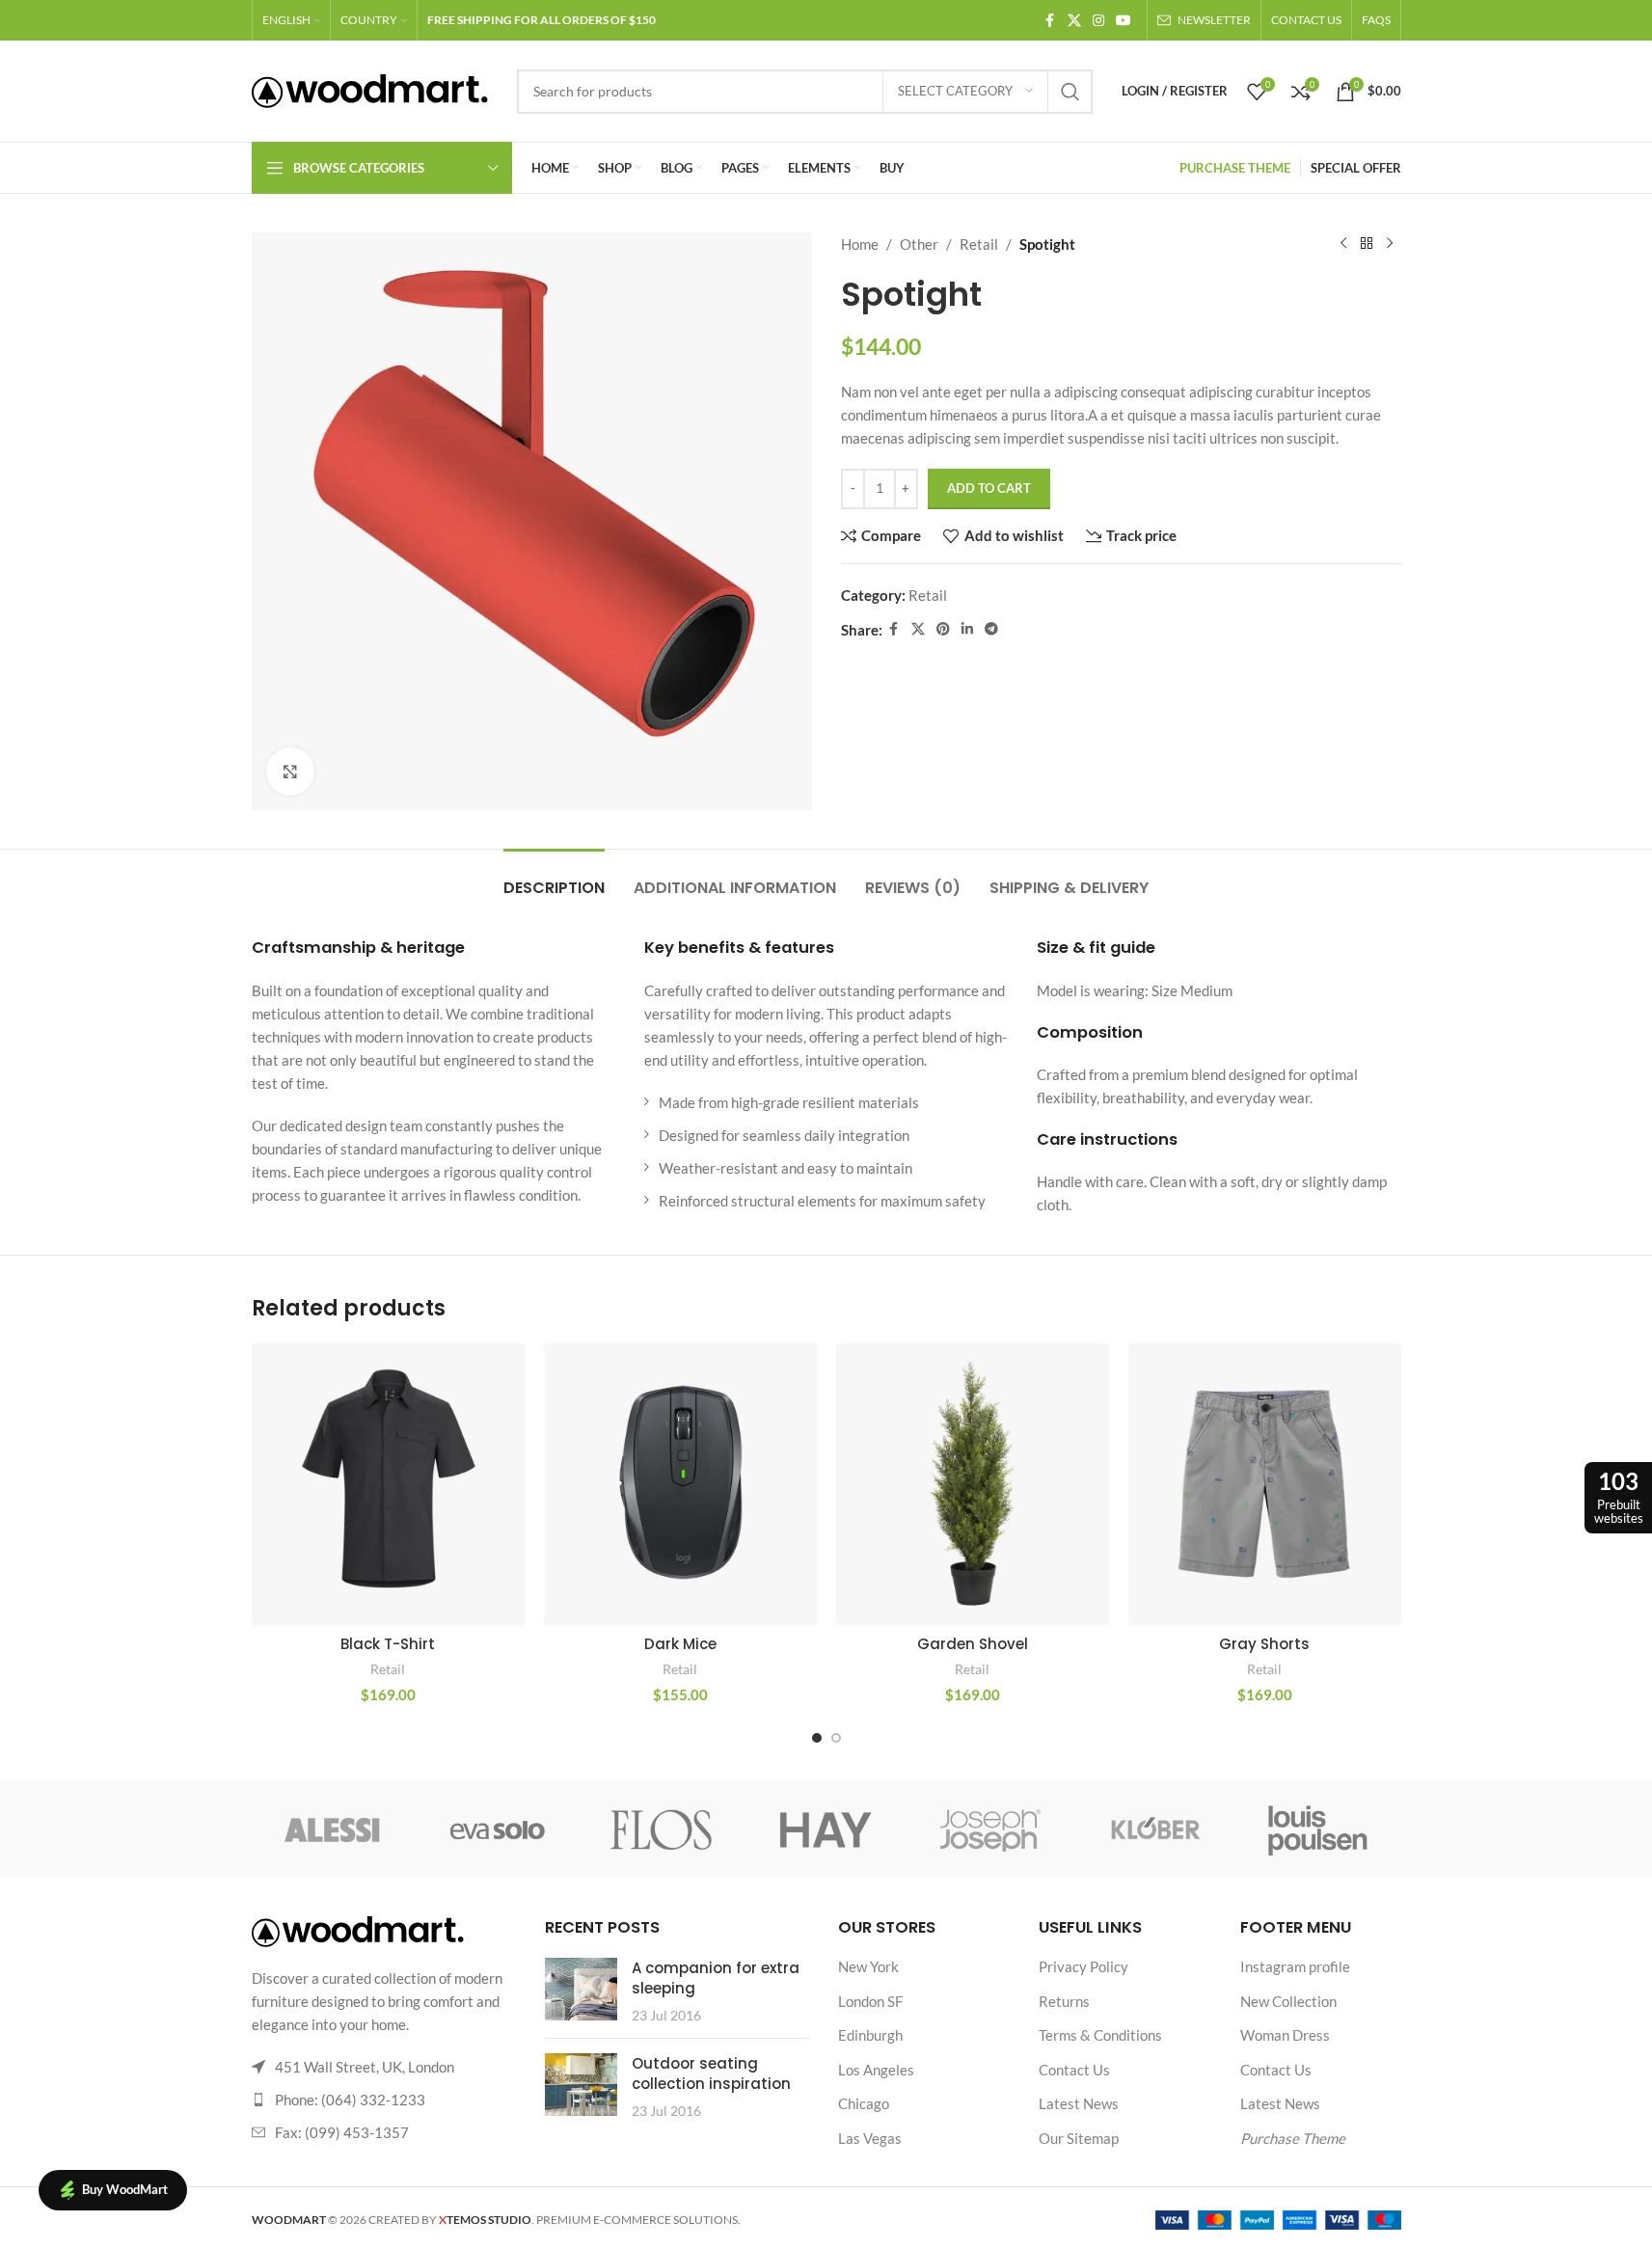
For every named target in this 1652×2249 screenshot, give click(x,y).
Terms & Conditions (1100, 2035)
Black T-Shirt (388, 1644)
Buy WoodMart (125, 2189)
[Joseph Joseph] (990, 1829)
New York (868, 1966)
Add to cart (989, 488)
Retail (979, 244)
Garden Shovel (973, 1644)
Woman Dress (1285, 2035)
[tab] (554, 878)
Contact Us (1074, 2070)
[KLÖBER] (1154, 1829)
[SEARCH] (1070, 92)
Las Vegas (870, 2138)
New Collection (1288, 2001)
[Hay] (826, 1829)
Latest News (1079, 2103)
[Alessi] (334, 1829)
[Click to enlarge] (290, 772)
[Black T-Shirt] (388, 1484)
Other (919, 244)
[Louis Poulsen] (1318, 1829)
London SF (870, 2001)
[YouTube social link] (1124, 21)
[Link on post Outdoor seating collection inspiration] (581, 2085)
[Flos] (662, 1829)
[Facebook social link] (1050, 21)
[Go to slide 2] (836, 1738)
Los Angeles (876, 2070)
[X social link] (1074, 21)
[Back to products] (1367, 244)
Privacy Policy (1083, 1966)
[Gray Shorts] (1265, 1484)
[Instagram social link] (1098, 21)
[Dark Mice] (680, 1484)
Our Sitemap (1079, 2138)
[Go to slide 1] (817, 1738)
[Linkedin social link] (967, 629)
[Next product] (1390, 244)
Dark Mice (680, 1644)
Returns (1064, 2001)
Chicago (864, 2103)
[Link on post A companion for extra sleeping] (581, 1989)
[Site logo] (370, 89)
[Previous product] (1343, 244)
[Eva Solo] (498, 1829)
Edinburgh (870, 2035)
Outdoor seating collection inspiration (711, 2073)
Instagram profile (1295, 1966)
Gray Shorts (1264, 1644)
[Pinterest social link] (943, 629)
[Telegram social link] (991, 629)
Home (860, 244)
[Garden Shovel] (973, 1484)
